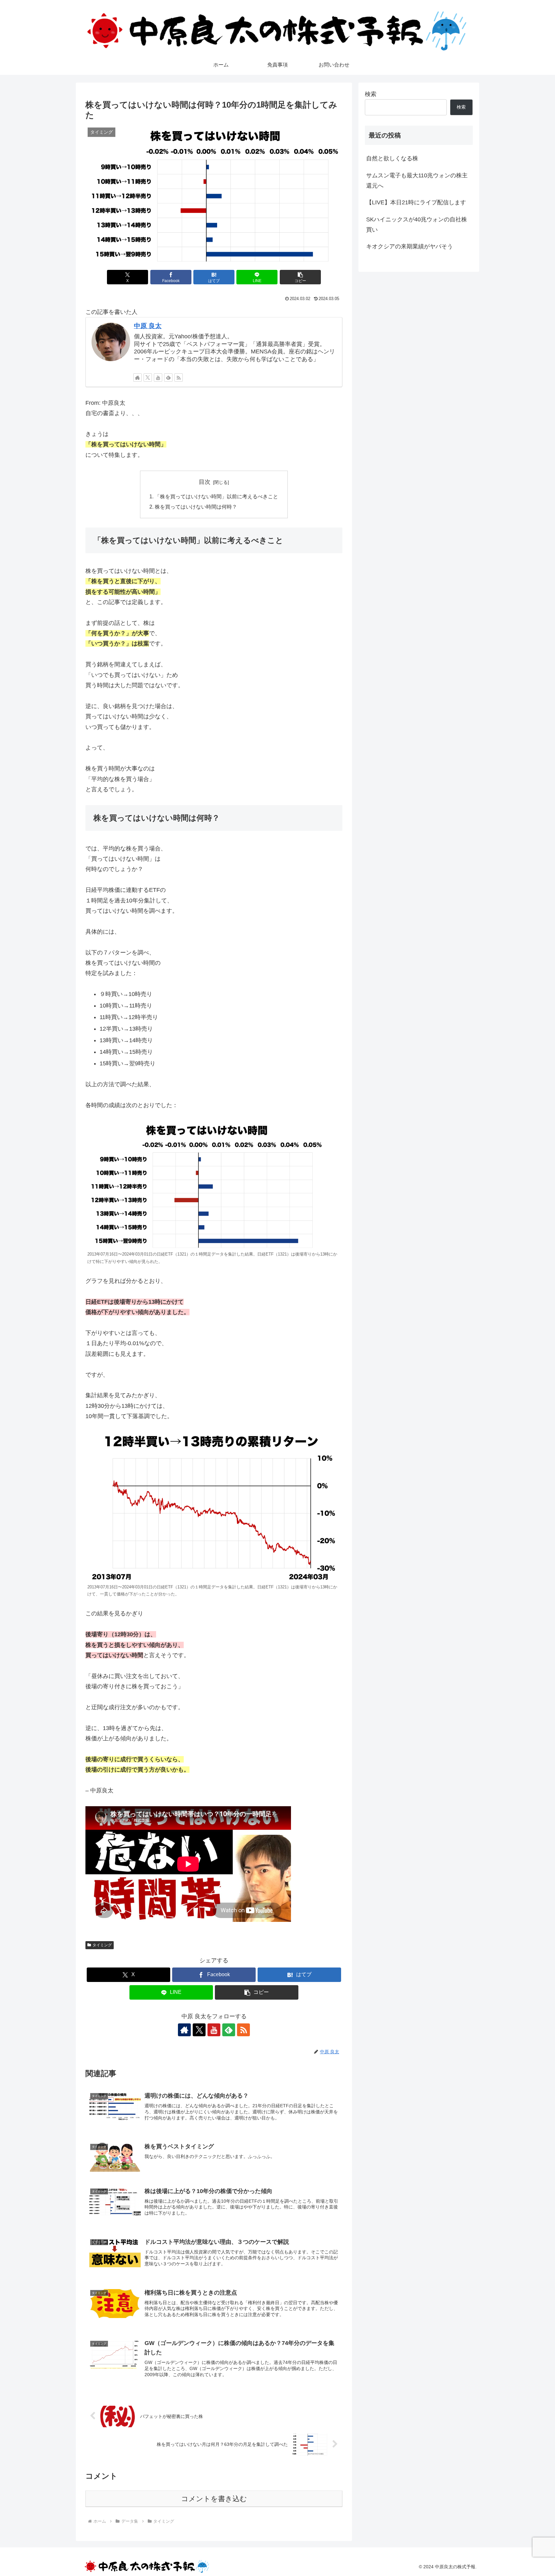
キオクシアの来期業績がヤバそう (410, 246)
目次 (205, 482)
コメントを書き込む (214, 2499)
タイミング (102, 1945)
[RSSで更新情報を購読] (179, 378)
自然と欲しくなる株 (392, 158)
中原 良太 (148, 326)
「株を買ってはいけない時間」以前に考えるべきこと (216, 496)
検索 (371, 94)
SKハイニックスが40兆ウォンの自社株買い (417, 225)
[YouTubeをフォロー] (158, 378)
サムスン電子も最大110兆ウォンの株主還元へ (417, 181)
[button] (300, 277)
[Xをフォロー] (148, 378)
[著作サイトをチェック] (137, 378)
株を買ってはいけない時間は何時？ (196, 507)
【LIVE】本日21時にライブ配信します (416, 202)
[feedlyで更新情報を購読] (168, 378)
